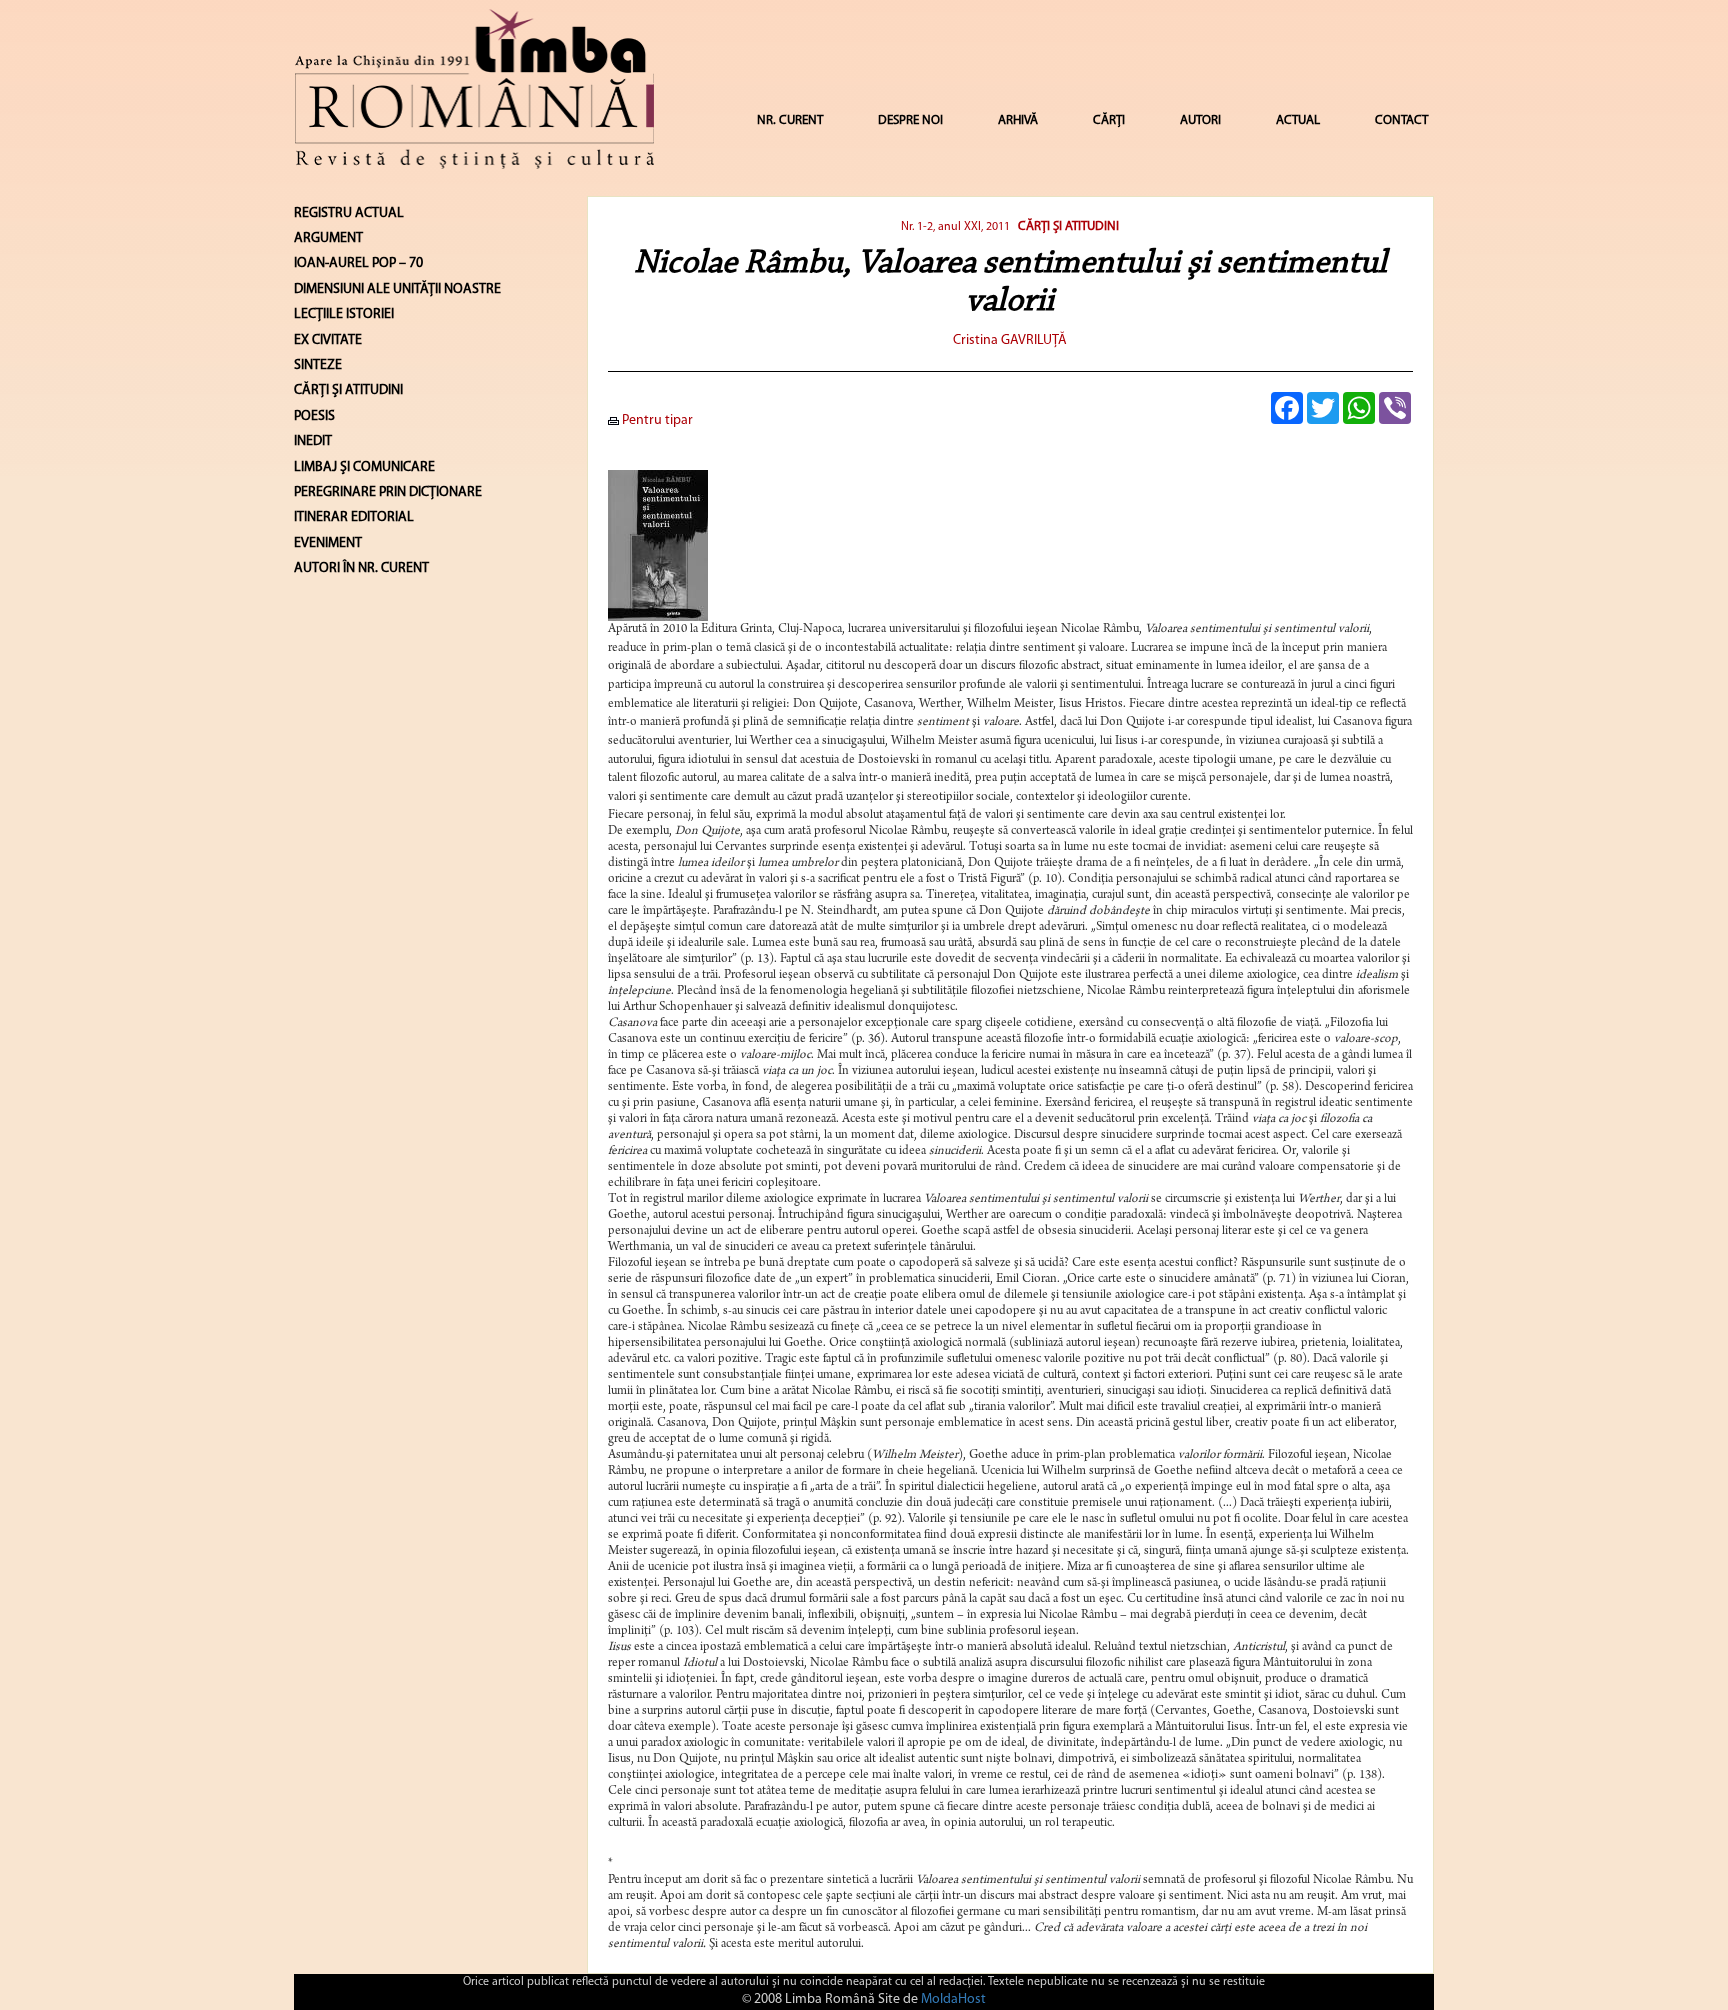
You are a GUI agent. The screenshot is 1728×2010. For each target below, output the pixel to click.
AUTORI (1200, 120)
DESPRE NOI (910, 120)
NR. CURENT (790, 120)
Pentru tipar (656, 420)
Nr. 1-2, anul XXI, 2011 (955, 227)
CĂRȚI (1109, 120)
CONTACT (1401, 120)
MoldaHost (953, 1999)
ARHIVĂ (1018, 120)
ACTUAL (1298, 120)
